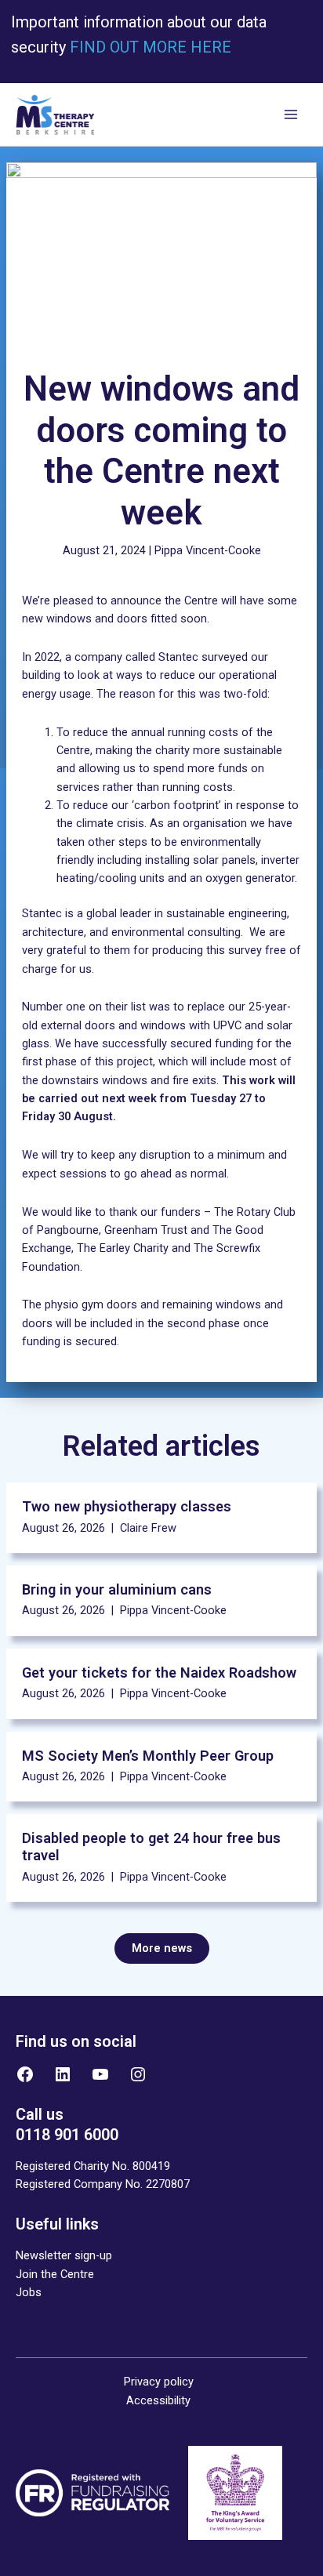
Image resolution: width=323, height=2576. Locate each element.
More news (162, 1948)
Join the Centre (55, 2274)
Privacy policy (159, 2382)
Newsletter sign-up (64, 2255)
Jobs (29, 2292)
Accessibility (158, 2400)
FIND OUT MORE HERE (149, 47)
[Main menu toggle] (291, 115)
